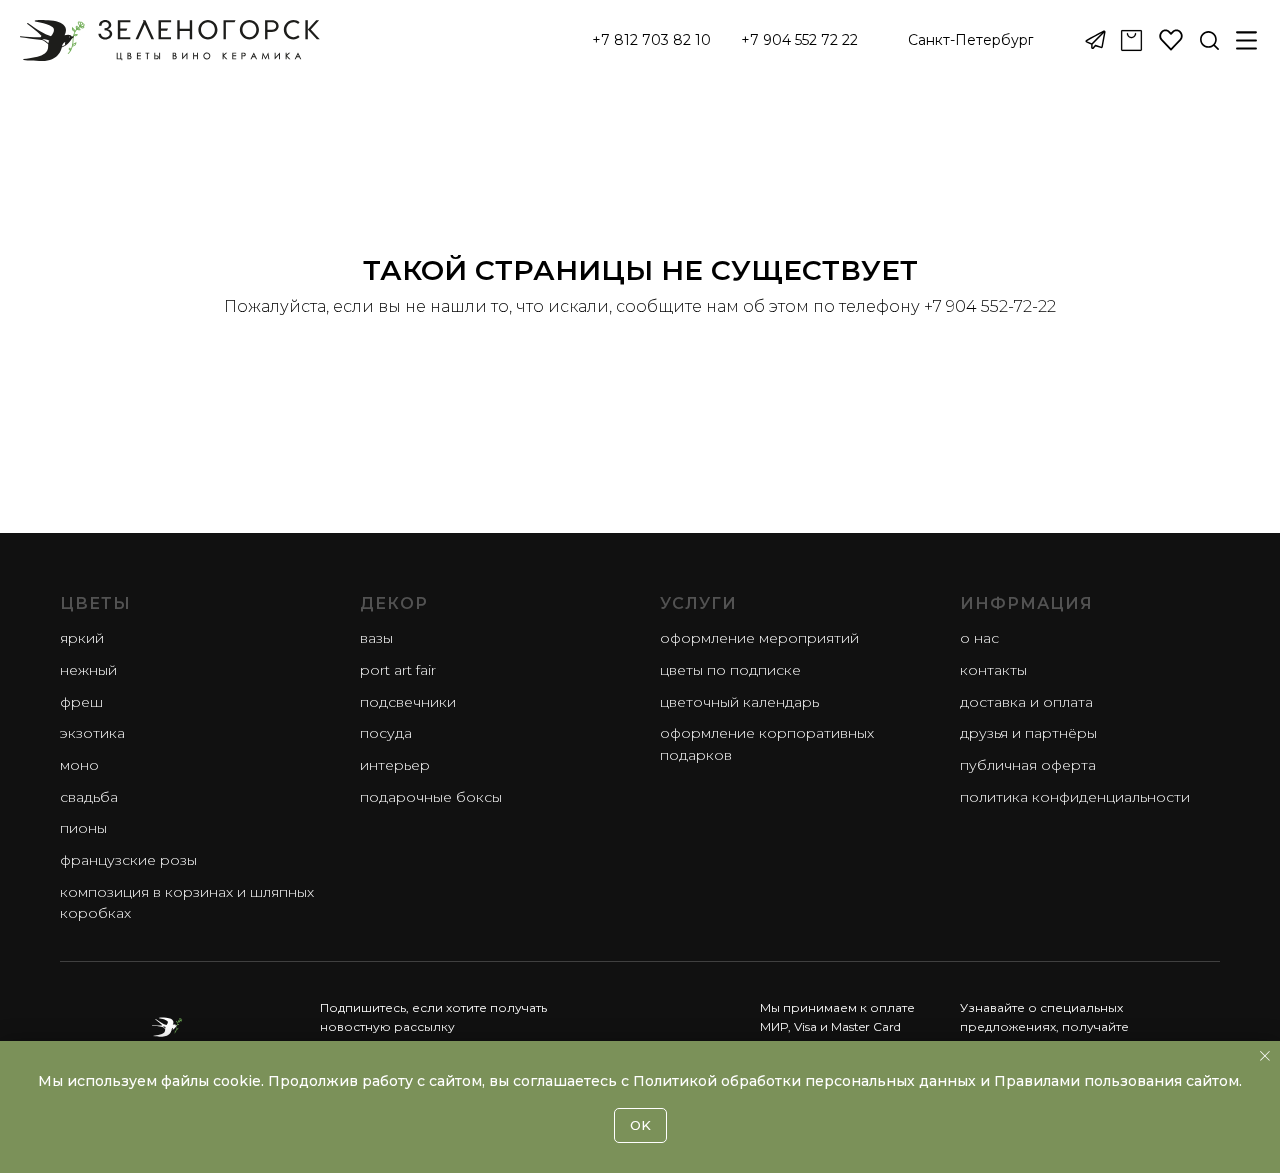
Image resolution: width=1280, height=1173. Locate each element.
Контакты (993, 670)
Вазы (376, 638)
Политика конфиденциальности (1075, 797)
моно (79, 765)
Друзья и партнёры (1028, 733)
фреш (81, 702)
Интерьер (395, 765)
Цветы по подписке (730, 670)
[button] (971, 41)
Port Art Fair (398, 670)
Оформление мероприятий (759, 638)
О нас (979, 638)
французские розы (128, 860)
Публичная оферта (1028, 765)
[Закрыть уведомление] (1265, 1056)
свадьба (89, 797)
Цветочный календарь (739, 702)
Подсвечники (408, 702)
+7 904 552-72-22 (990, 306)
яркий (82, 638)
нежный (88, 670)
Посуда (386, 733)
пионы (83, 828)
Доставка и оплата (1026, 702)
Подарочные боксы (431, 797)
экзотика (92, 733)
